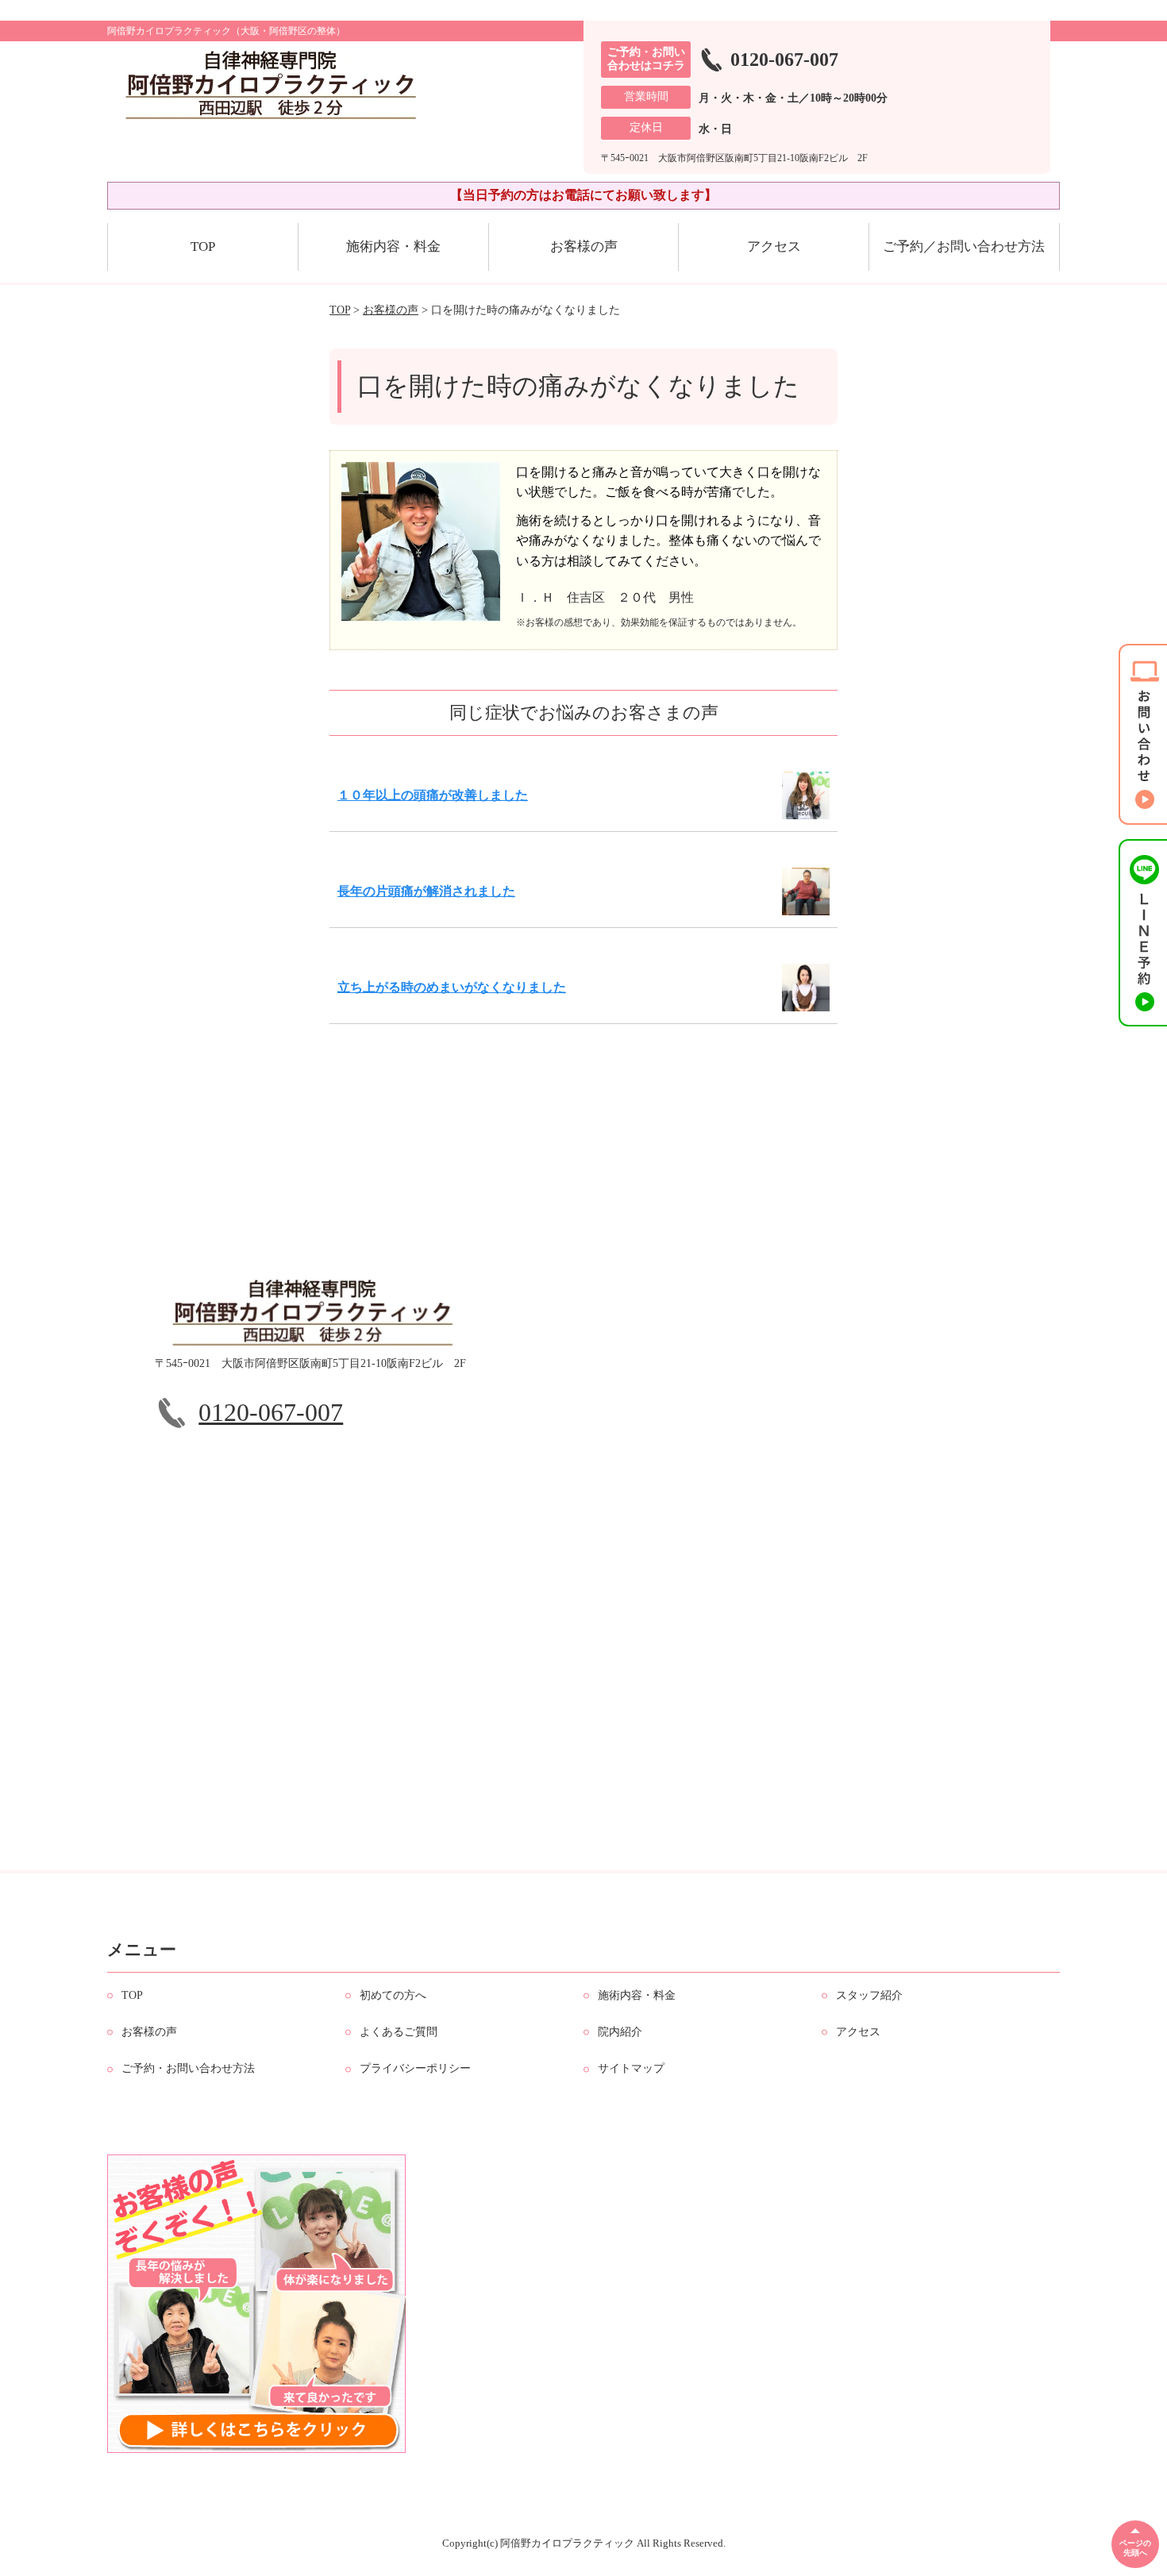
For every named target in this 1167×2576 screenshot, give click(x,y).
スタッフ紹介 (869, 1995)
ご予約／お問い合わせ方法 (964, 246)
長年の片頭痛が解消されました (426, 891)
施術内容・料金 (393, 246)
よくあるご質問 (399, 2032)
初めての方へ (393, 1995)
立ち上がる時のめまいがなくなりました (452, 987)
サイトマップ (631, 2068)
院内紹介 (620, 2032)
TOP (203, 246)
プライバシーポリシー (415, 2068)
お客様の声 (584, 246)
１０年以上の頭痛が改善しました (433, 795)
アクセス (774, 246)
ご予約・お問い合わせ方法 (188, 2068)
